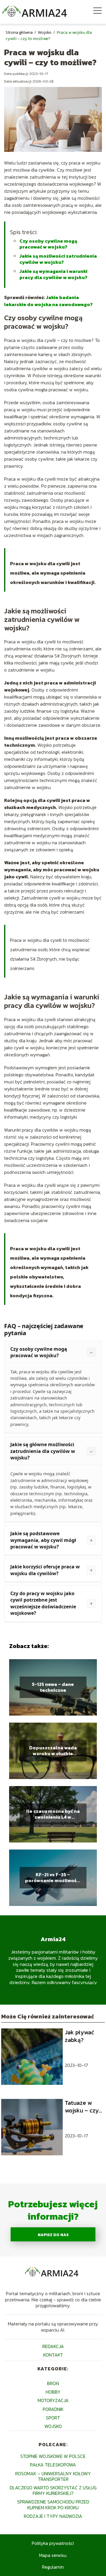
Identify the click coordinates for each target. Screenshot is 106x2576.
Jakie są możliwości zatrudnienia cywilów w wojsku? (58, 259)
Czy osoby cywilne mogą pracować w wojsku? (48, 244)
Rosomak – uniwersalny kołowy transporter (53, 2476)
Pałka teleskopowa (53, 2465)
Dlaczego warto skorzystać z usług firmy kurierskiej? (53, 2490)
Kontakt (53, 2355)
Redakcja (53, 2346)
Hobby (53, 2392)
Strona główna (20, 32)
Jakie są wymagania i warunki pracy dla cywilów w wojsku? (53, 274)
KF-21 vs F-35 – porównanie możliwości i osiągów (53, 1878)
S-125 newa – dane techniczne (53, 1687)
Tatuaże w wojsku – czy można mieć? (82, 2107)
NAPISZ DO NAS (53, 2235)
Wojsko (45, 32)
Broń (53, 2383)
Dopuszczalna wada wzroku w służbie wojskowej (53, 1751)
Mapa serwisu (53, 2555)
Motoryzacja (53, 2400)
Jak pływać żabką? (79, 2036)
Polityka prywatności (53, 2543)
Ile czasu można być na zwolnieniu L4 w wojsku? (53, 1814)
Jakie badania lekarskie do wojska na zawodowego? (48, 301)
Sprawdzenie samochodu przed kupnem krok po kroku (53, 2504)
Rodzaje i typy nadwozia (53, 2516)
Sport (53, 2418)
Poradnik (53, 2409)
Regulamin (53, 2567)
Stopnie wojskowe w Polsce (53, 2456)
